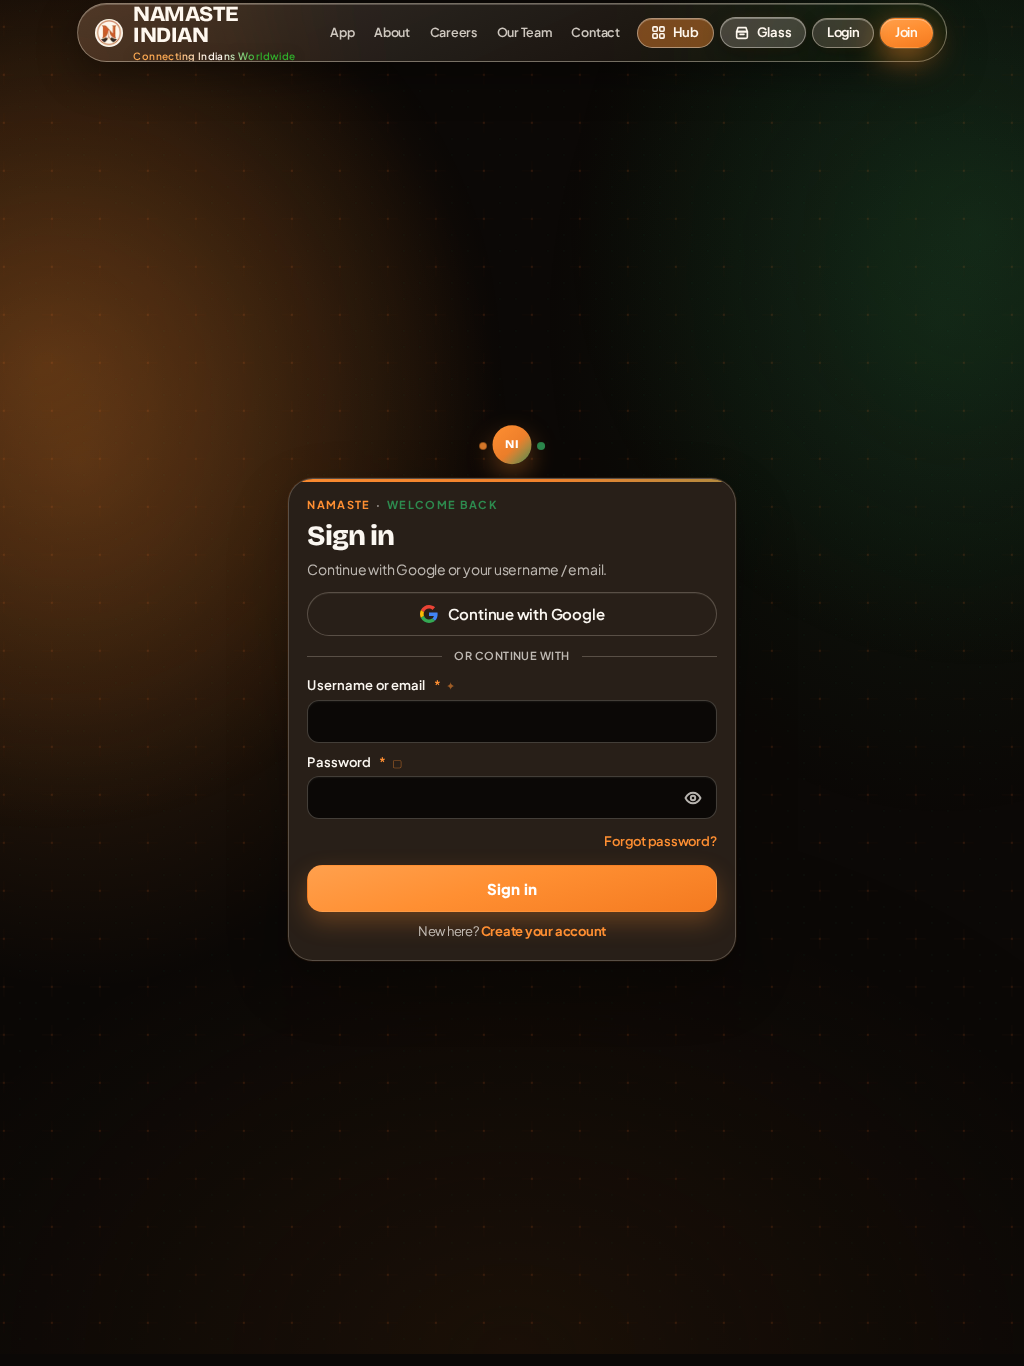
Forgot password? (660, 841)
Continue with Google (526, 613)
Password (354, 762)
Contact (595, 32)
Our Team (524, 32)
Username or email (381, 685)
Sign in (512, 888)
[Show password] (693, 798)
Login (843, 32)
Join (906, 32)
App (342, 32)
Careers (453, 32)
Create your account (544, 931)
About (392, 32)
